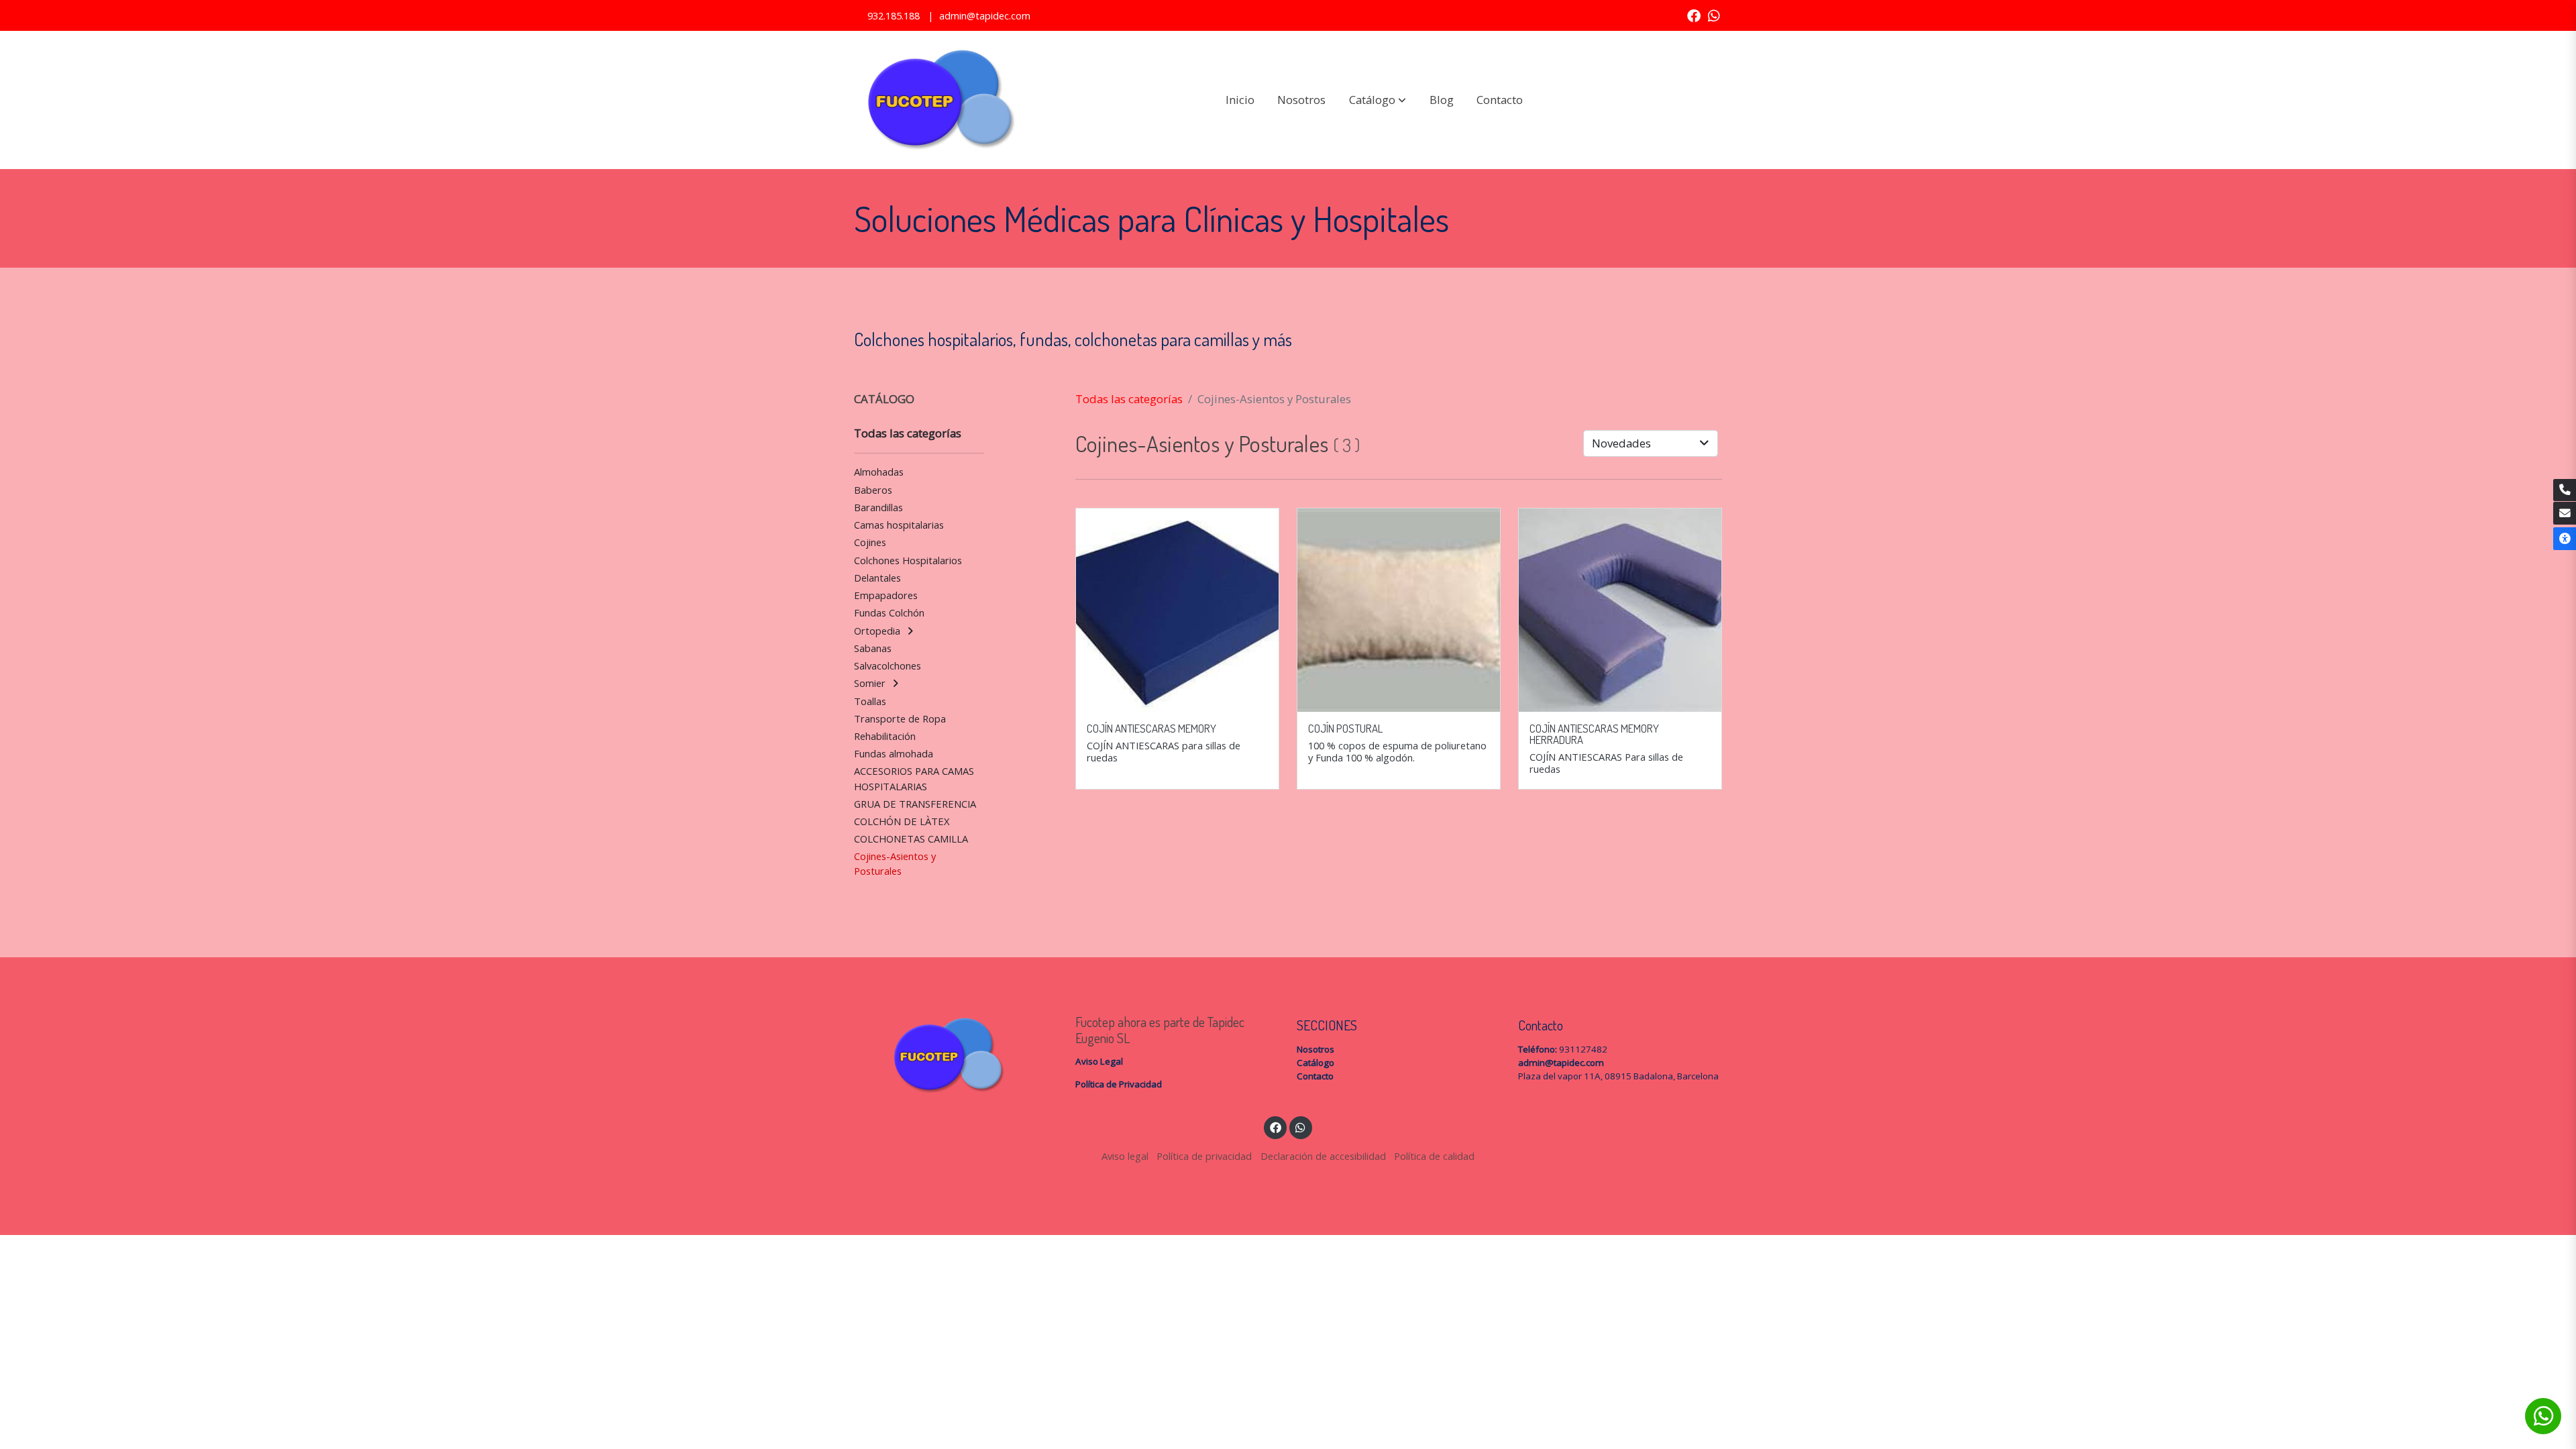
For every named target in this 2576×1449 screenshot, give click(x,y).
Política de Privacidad (1119, 1084)
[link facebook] (1694, 15)
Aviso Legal (1099, 1061)
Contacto (1315, 1076)
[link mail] (2565, 513)
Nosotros (1316, 1049)
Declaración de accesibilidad (1323, 1156)
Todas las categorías (1129, 399)
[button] (1378, 100)
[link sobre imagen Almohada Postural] (1399, 610)
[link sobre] (956, 1056)
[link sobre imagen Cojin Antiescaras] (1178, 610)
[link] (940, 100)
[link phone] (2565, 490)
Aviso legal (1125, 1156)
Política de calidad (1434, 1156)
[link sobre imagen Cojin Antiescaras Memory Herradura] (1620, 610)
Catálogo (1316, 1063)
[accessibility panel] (2565, 539)
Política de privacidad (1204, 1156)
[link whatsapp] (1714, 15)
